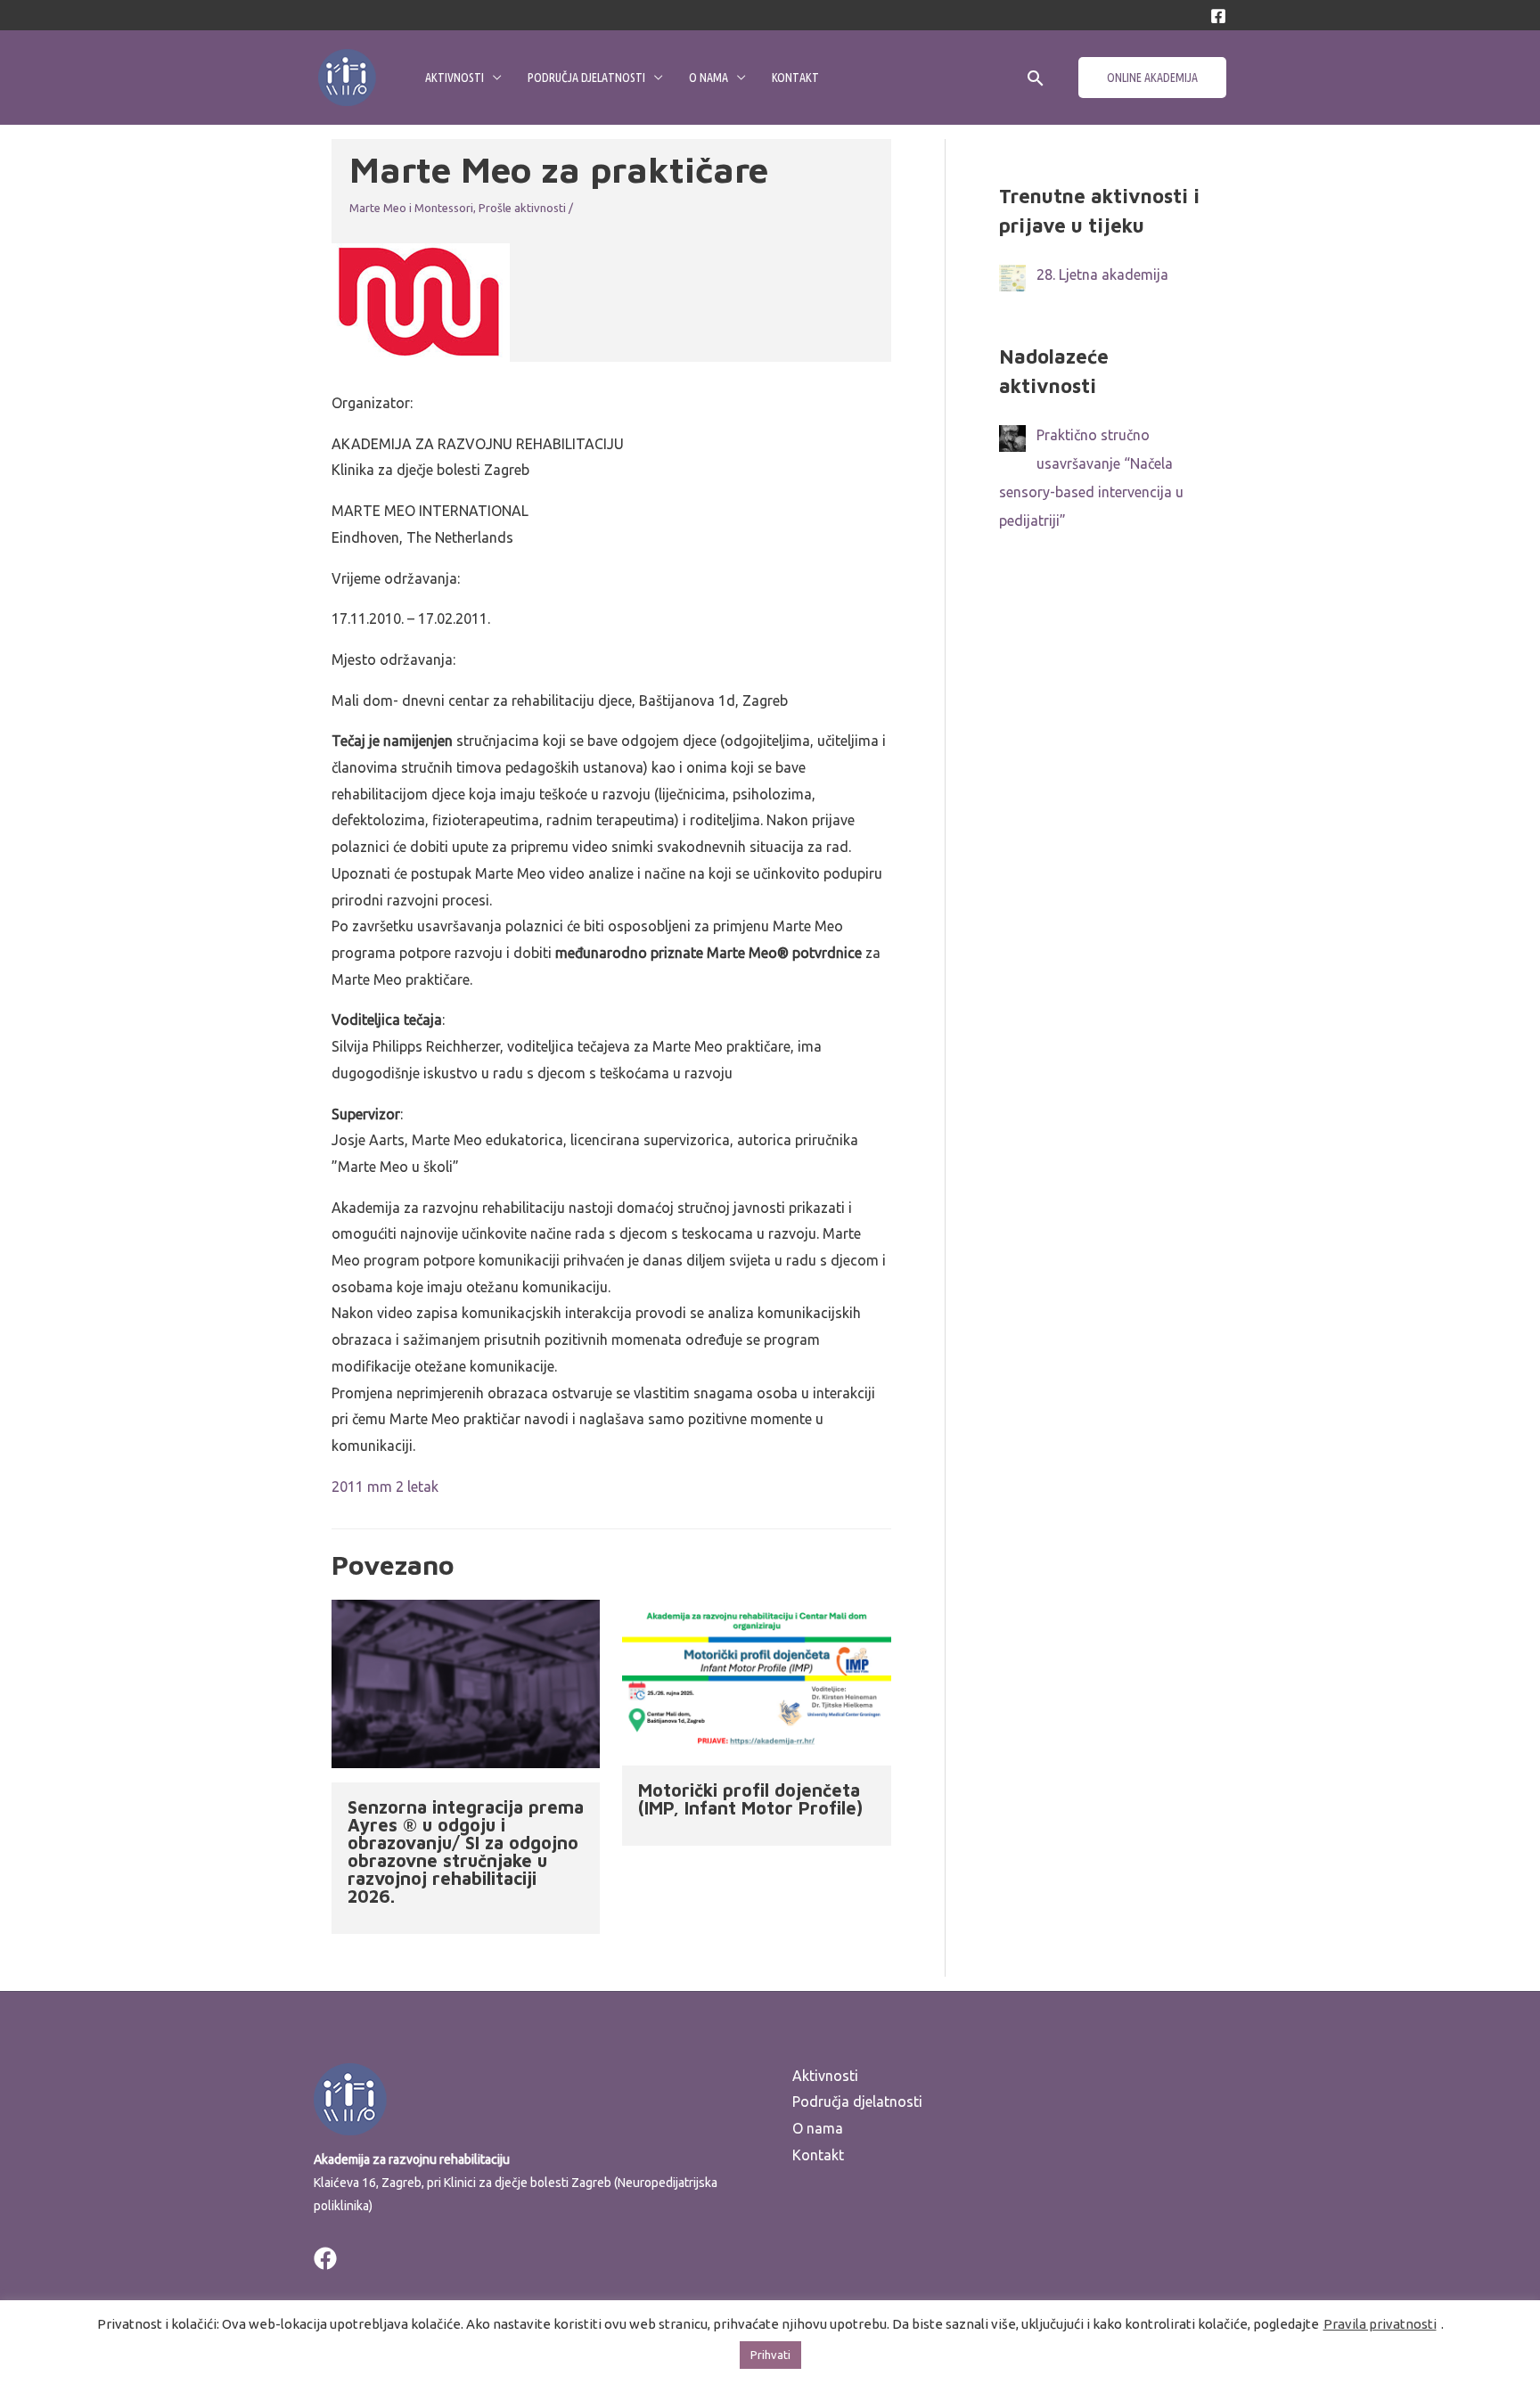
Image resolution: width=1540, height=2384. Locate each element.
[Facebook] (1218, 16)
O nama (709, 78)
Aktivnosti (455, 78)
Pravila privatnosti (1380, 2324)
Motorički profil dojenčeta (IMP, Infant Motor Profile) (750, 1799)
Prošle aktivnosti (522, 208)
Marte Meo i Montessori (411, 208)
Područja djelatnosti (586, 78)
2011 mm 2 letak (385, 1487)
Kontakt (795, 78)
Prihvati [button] (770, 2355)
